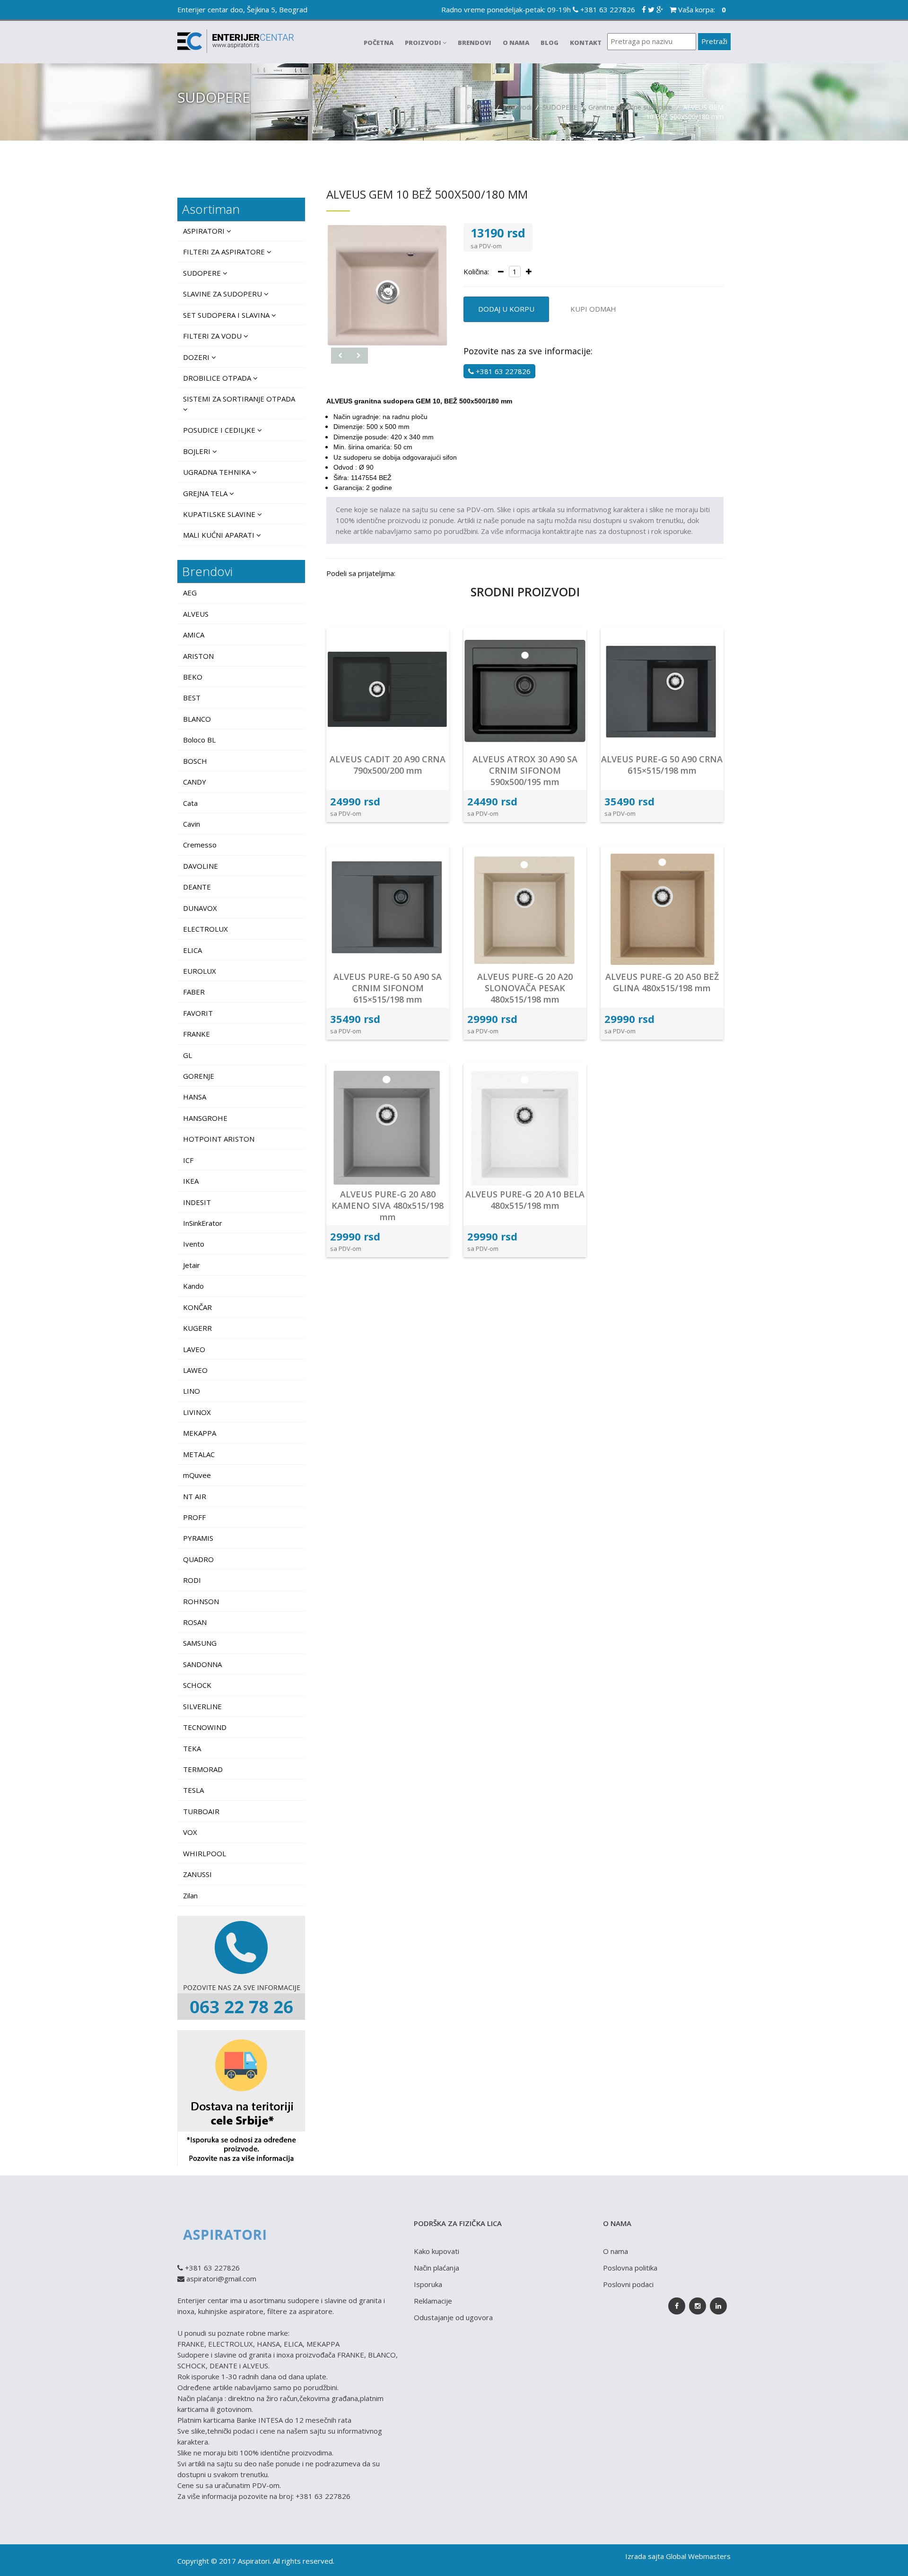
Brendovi (475, 43)
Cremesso (200, 845)
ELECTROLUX (205, 929)
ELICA (192, 950)
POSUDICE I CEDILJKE (220, 430)
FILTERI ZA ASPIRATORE (225, 252)
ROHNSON (201, 1601)
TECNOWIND (205, 1727)
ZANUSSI (197, 1874)
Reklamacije (433, 2301)
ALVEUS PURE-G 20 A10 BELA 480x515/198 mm (525, 1200)
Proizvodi (424, 43)
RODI (192, 1580)
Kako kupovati (437, 2251)
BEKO (193, 677)
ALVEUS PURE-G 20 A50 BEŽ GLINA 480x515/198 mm (662, 982)
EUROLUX (200, 971)
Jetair (192, 1265)
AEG (190, 593)
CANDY (195, 782)
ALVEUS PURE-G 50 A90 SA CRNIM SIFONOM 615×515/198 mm (388, 988)
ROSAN (195, 1622)
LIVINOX (197, 1412)
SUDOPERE (560, 107)
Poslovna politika (630, 2268)
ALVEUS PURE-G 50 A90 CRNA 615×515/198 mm (662, 765)
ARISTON (198, 656)
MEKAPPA (200, 1433)
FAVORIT (198, 1013)
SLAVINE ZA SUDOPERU (223, 294)
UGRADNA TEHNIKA (218, 472)
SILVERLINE (202, 1706)
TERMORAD (203, 1769)
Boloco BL (199, 740)
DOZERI (197, 357)
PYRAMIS (198, 1538)
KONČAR (197, 1307)
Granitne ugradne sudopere (631, 107)
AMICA (194, 635)
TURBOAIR (201, 1811)
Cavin (192, 824)
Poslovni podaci (628, 2284)
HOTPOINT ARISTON (219, 1139)
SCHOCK (197, 1685)
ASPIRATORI (205, 231)
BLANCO (197, 719)
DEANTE (197, 887)
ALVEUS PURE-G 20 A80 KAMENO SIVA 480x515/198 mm (388, 1205)
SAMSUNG (200, 1643)
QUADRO (198, 1559)
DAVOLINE (201, 866)
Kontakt (586, 43)
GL (188, 1055)
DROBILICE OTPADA (218, 378)
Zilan (190, 1895)
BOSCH (195, 761)
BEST (192, 698)
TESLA (193, 1790)
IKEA (191, 1181)
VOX (190, 1832)
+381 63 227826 (607, 9)
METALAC (199, 1454)
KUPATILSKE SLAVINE (220, 514)
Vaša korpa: (701, 9)
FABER (194, 992)
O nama (516, 43)
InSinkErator (203, 1223)
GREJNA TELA (206, 493)
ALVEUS (196, 614)
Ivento (194, 1244)
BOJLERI (198, 451)
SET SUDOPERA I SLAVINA (227, 315)
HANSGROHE (205, 1118)
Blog (550, 43)
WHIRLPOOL (205, 1853)
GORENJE (199, 1076)
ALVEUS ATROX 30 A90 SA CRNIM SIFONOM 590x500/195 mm (525, 770)
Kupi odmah (593, 309)
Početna (379, 43)
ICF (188, 1160)
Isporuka (428, 2284)
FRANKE (196, 1034)
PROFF (194, 1517)
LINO (192, 1391)
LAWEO (195, 1370)
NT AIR (195, 1496)
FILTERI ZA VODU (213, 336)
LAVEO (194, 1349)
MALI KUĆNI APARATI (220, 535)
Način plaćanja (437, 2268)
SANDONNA (202, 1664)
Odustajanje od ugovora (453, 2317)
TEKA (192, 1748)
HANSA (195, 1097)
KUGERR (197, 1328)
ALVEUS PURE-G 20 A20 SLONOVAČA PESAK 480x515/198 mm (525, 988)
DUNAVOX (200, 908)
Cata (190, 803)
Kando (193, 1286)
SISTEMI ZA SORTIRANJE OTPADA (239, 399)
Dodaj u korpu (506, 309)
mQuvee (197, 1475)
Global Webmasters (698, 2556)
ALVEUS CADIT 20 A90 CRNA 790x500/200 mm (388, 765)
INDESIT (197, 1202)
